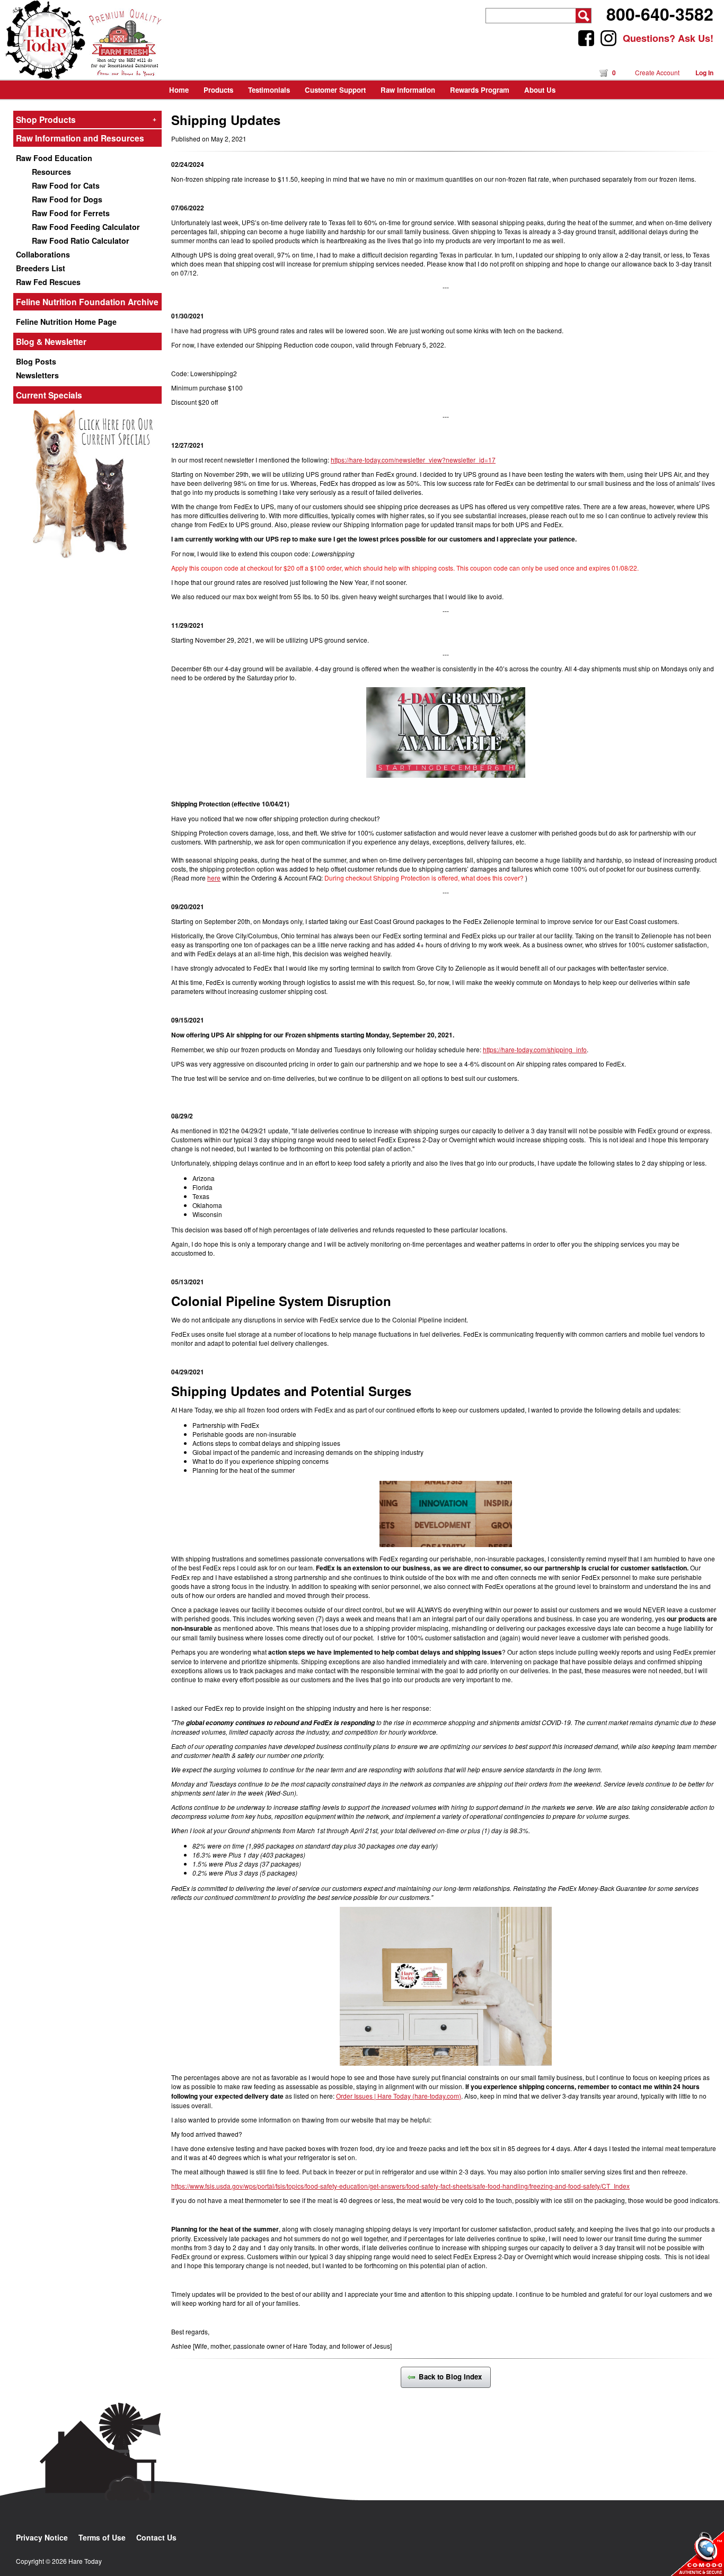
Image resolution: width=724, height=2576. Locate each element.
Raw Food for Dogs (67, 199)
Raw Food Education (54, 158)
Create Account (657, 72)
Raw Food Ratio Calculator (81, 241)
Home (179, 90)
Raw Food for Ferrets (71, 213)
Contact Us (156, 2537)
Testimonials (269, 90)
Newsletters (37, 375)
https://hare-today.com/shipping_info (535, 1049)
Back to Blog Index (452, 2377)
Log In (704, 73)
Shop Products (86, 119)
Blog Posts (36, 361)
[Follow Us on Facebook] (586, 38)
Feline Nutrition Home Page (66, 322)
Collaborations (43, 254)
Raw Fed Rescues (48, 282)
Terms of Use (102, 2537)
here (214, 878)
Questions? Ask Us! (668, 38)
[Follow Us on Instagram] (608, 38)
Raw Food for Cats (66, 185)
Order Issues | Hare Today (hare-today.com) (399, 2096)
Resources (51, 172)
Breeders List (41, 268)
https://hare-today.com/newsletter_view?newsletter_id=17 (413, 460)
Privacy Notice (42, 2537)
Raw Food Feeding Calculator (86, 227)
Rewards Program (480, 90)
